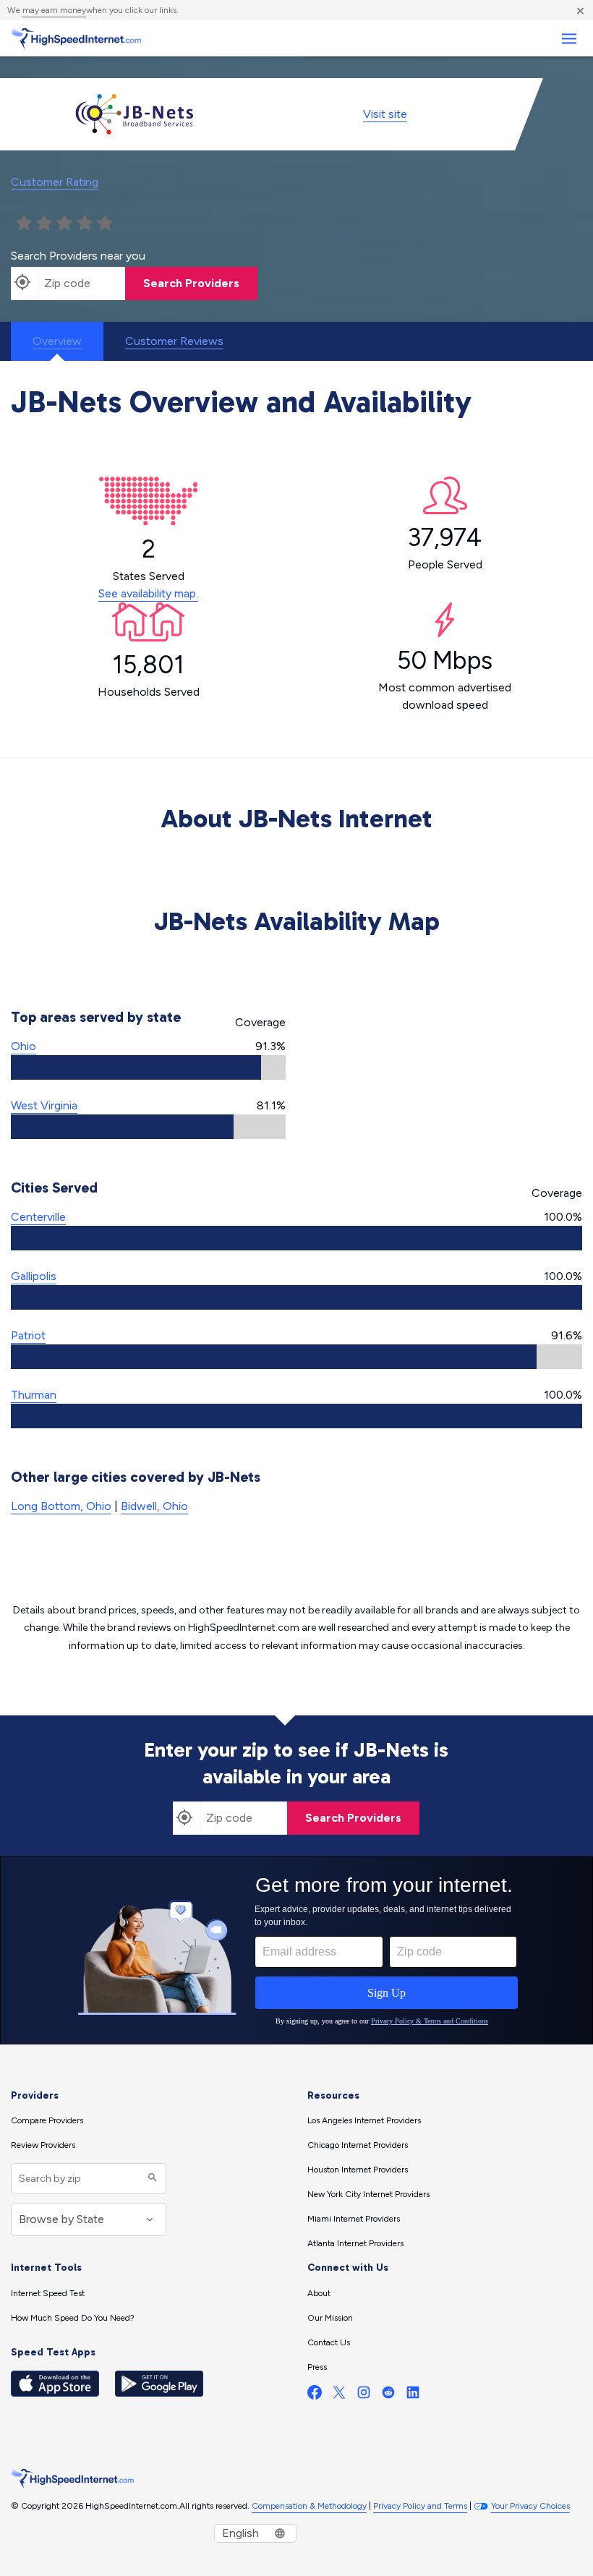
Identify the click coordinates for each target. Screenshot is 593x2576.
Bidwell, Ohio (154, 1506)
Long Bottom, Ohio (61, 1506)
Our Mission (330, 2318)
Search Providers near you (78, 256)
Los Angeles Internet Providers (364, 2120)
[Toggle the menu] (569, 39)
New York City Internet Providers (368, 2194)
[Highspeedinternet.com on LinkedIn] (413, 2396)
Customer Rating (55, 182)
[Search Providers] (151, 2179)
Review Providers (43, 2145)
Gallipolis (34, 1276)
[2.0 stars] (44, 223)
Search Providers (191, 283)
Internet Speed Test (48, 2293)
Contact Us (329, 2342)
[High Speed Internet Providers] (76, 38)
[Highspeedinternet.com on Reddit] (388, 2396)
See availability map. (148, 593)
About (319, 2293)
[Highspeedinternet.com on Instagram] (364, 2396)
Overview (57, 341)
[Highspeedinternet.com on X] (339, 2396)
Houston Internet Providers (358, 2170)
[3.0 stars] (64, 223)
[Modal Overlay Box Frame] (296, 1950)
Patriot (28, 1335)
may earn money (54, 10)
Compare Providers (47, 2120)
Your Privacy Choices (530, 2506)
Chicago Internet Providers (358, 2145)
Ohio (24, 1046)
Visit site (385, 114)
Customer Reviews (174, 341)
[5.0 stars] (105, 223)
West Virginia (44, 1105)
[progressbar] (148, 1067)
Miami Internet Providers (354, 2219)
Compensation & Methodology (309, 2506)
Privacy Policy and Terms (420, 2506)
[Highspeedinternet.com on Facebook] (315, 2396)
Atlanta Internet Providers (355, 2243)
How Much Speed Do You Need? (73, 2318)
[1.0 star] (24, 223)
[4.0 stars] (85, 223)
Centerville (38, 1217)
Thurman (34, 1395)
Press (317, 2367)
